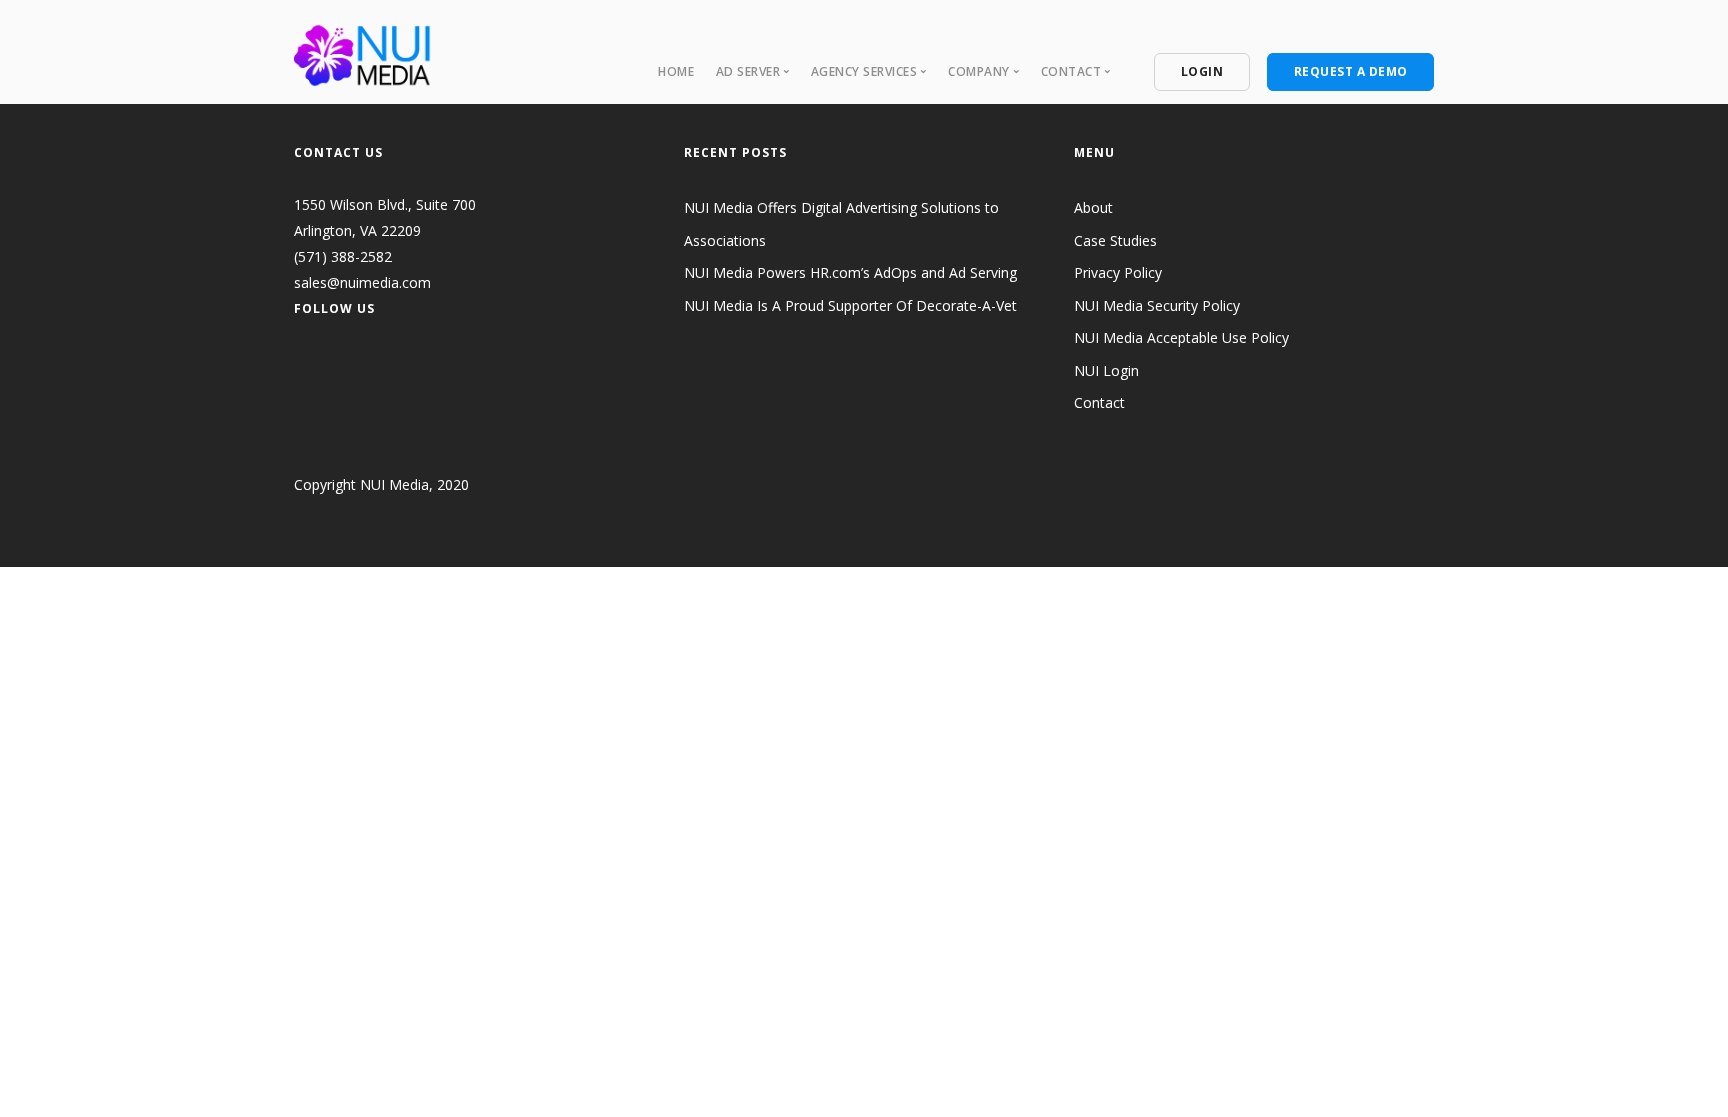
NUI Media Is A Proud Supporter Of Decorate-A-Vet (850, 305)
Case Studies (1115, 240)
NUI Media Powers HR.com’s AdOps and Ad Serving (850, 272)
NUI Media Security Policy (1157, 305)
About (1093, 207)
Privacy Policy (1118, 272)
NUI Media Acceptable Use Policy (1181, 337)
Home (676, 71)
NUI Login (1106, 370)
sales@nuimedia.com (362, 282)
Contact (1099, 402)
